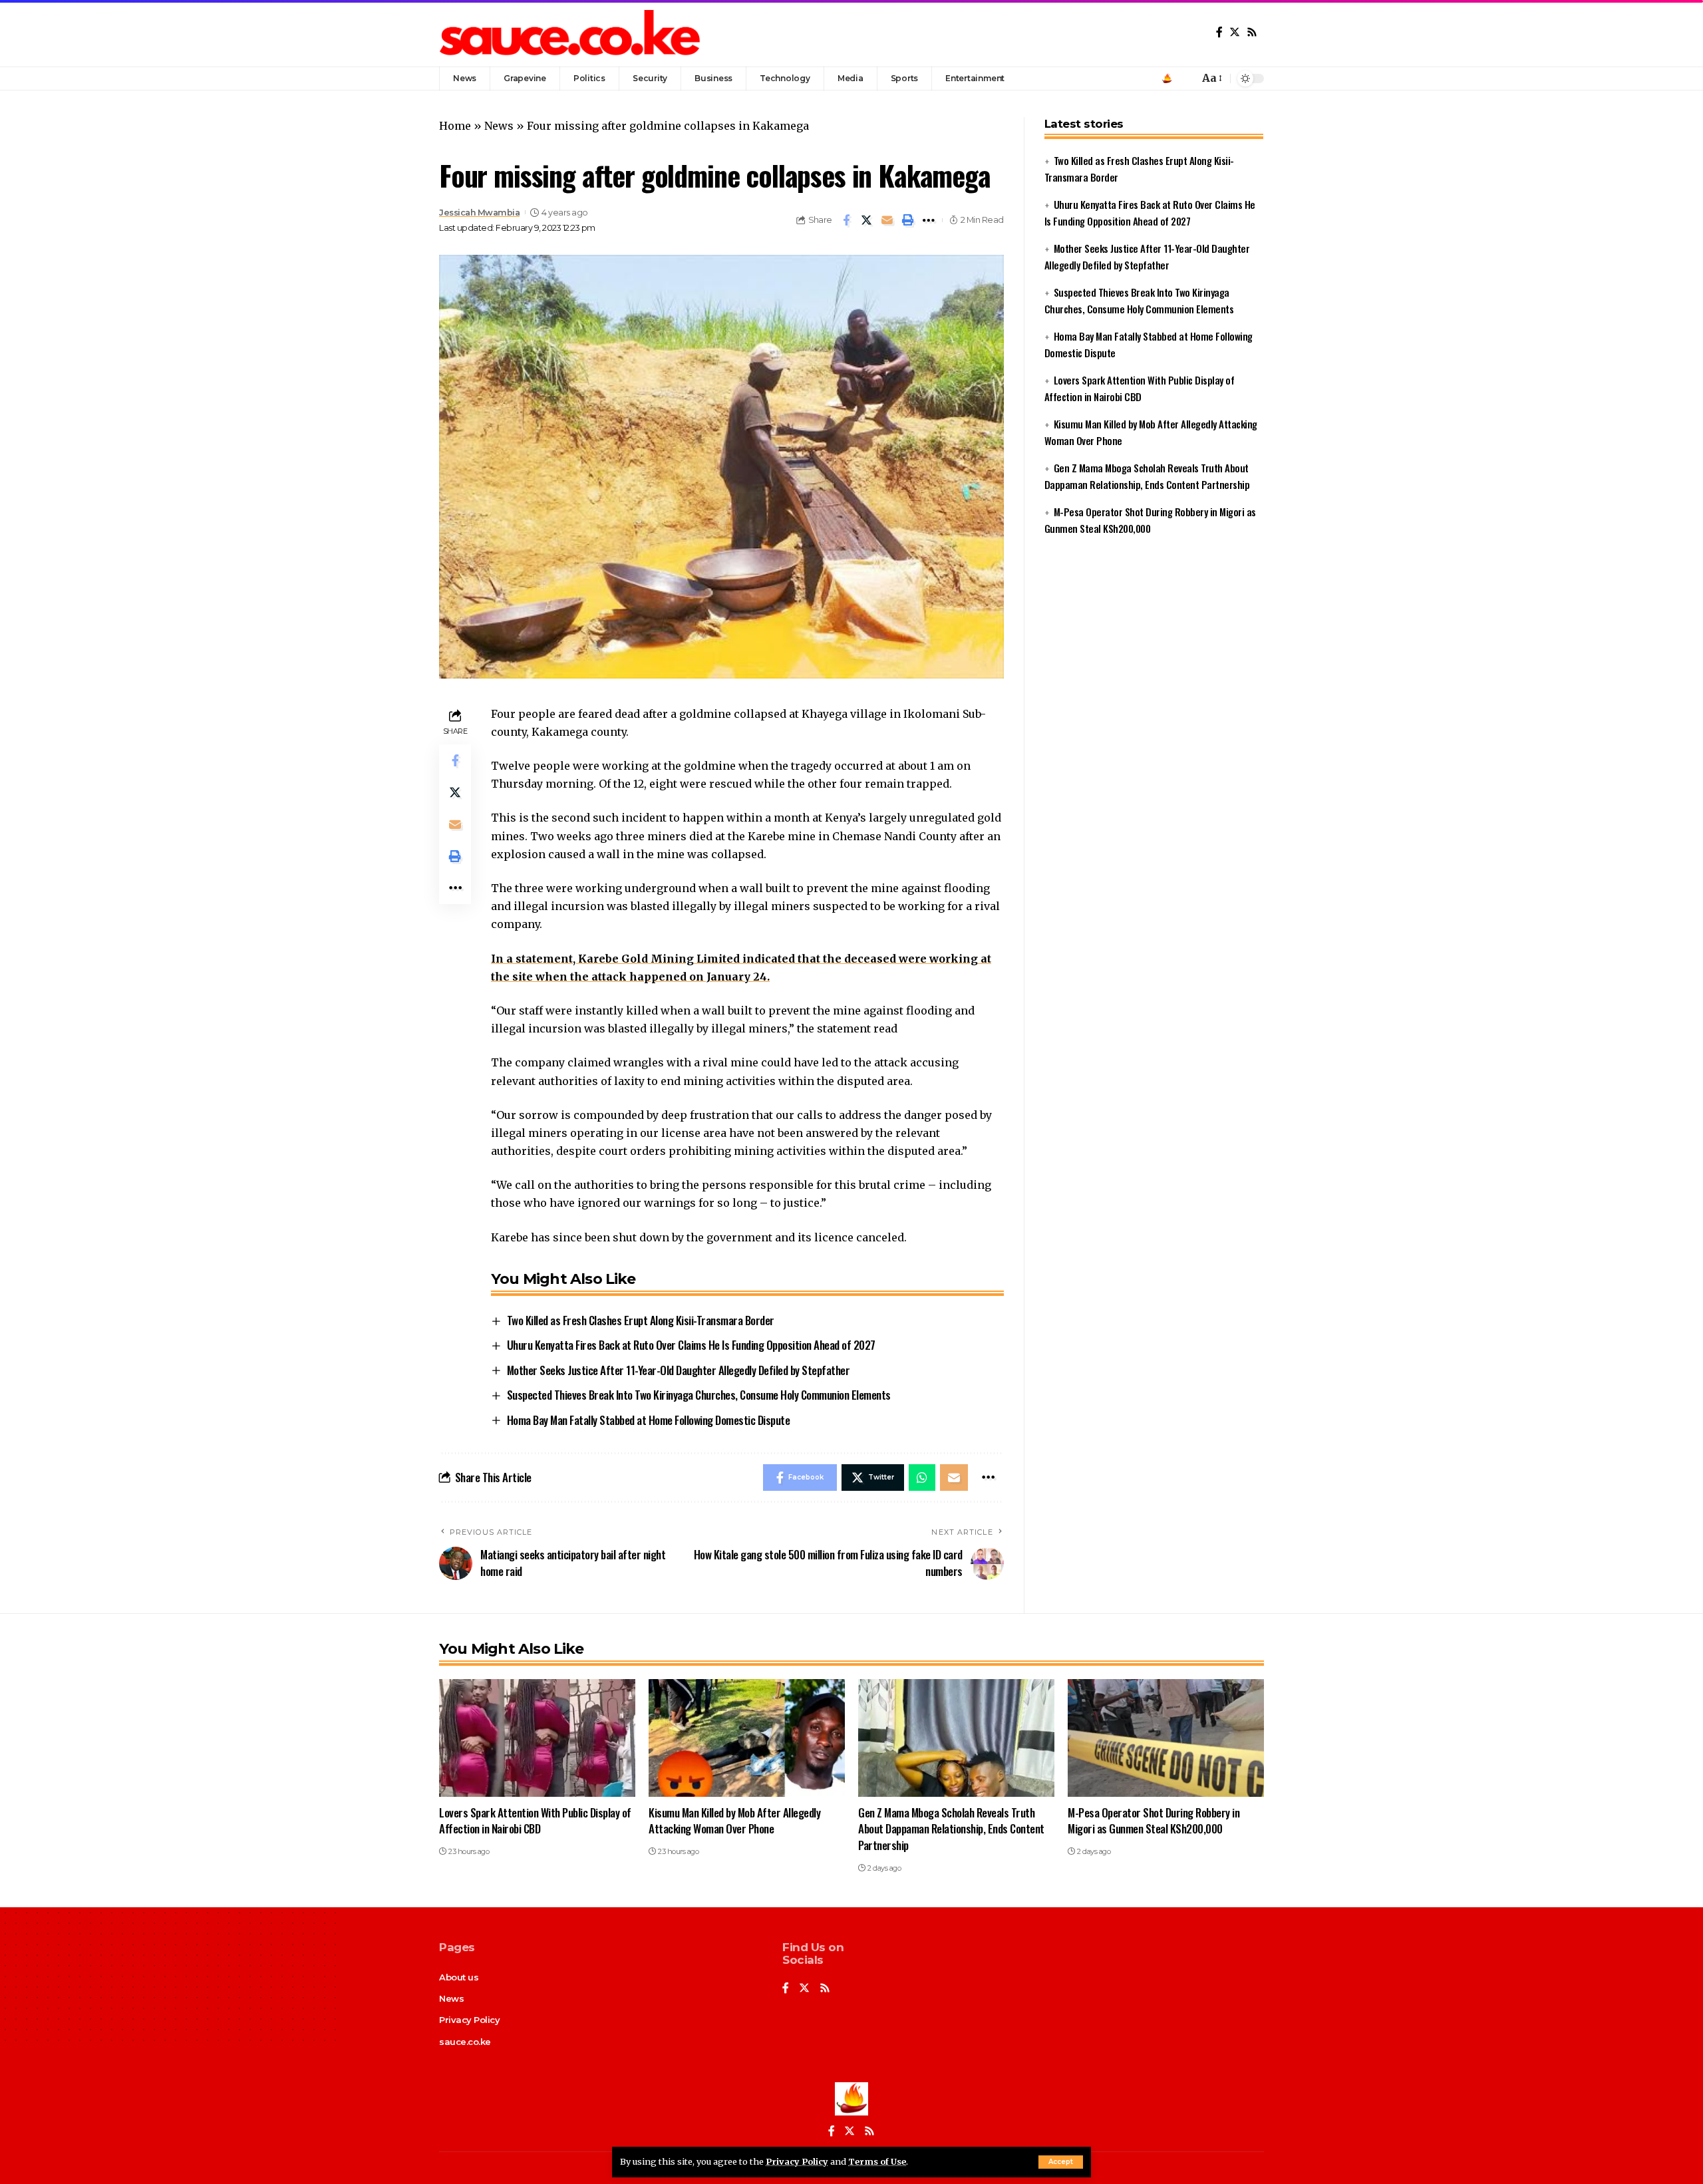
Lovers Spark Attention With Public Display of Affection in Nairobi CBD (535, 1821)
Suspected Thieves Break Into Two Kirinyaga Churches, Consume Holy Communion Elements (699, 1395)
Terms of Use (877, 2161)
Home (455, 126)
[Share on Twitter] (867, 220)
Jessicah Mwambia (479, 213)
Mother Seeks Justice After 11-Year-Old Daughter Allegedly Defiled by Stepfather (679, 1370)
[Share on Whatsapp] (922, 1478)
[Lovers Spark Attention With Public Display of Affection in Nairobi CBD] (537, 1738)
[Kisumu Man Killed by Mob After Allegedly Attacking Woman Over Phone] (747, 1738)
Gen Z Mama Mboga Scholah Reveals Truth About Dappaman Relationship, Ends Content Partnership (951, 1829)
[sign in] (1167, 78)
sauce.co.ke (465, 2042)
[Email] (887, 220)
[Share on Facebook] (846, 220)
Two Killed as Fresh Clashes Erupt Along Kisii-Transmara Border (641, 1320)
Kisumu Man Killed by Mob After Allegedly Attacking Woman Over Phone (734, 1821)
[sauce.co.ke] (571, 33)
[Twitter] (1235, 32)
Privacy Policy (797, 2161)
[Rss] (1252, 32)
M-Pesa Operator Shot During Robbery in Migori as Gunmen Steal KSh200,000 (1154, 1821)
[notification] (1185, 78)
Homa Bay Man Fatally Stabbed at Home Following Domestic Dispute (649, 1420)
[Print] (908, 220)
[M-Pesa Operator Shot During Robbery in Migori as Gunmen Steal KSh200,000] (1166, 1738)
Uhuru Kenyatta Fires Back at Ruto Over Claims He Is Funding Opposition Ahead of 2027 (691, 1345)
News (499, 126)
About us (459, 1977)
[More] (929, 220)
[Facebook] (1219, 32)
